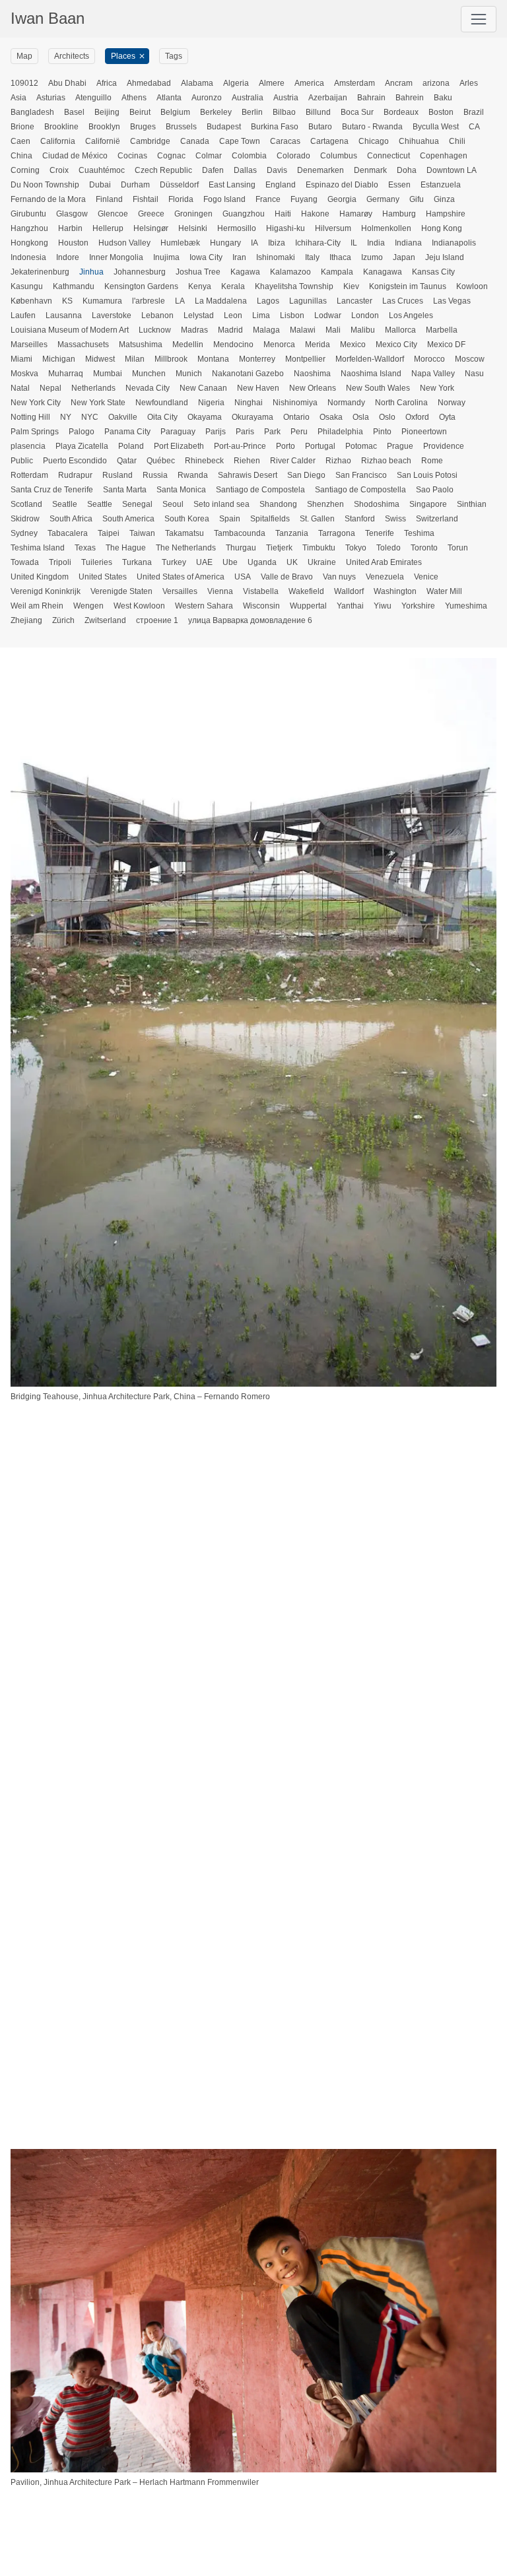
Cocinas (132, 156)
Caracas (285, 141)
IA (254, 243)
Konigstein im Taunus (408, 286)
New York (437, 388)
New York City (36, 403)
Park (272, 432)
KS (67, 301)
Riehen (247, 461)
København (31, 301)
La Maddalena (221, 301)
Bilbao (284, 112)
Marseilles (29, 345)
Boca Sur (357, 112)
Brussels (181, 127)
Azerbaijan (328, 98)
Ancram (399, 83)
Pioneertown (424, 432)
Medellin (188, 345)
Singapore (428, 504)
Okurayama (253, 417)
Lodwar (328, 315)
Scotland (26, 504)
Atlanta (169, 98)
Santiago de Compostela (260, 490)
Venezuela (385, 577)
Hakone (315, 214)
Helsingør (151, 228)
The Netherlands (186, 548)
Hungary (225, 243)
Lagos (268, 301)
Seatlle (65, 504)
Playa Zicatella (82, 446)
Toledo (389, 548)
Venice (426, 577)
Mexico (353, 345)
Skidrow (25, 519)
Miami (21, 359)
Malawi (303, 330)
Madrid (230, 330)
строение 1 (157, 620)
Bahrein (410, 98)
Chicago (374, 141)
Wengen (88, 606)
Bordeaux (401, 112)
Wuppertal (308, 606)
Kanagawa (383, 272)
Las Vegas (452, 301)
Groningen (193, 214)
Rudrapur (75, 475)
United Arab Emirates (384, 562)
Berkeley (216, 112)
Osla (361, 417)
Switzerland (437, 519)
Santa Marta (125, 490)
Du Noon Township (45, 185)
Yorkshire (418, 606)
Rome (432, 461)
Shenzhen (325, 504)
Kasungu (27, 286)
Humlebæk (180, 243)
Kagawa (245, 272)
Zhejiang (26, 620)
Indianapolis (454, 243)
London (365, 315)
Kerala (233, 286)
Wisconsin (261, 606)
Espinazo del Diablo (342, 185)
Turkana (137, 562)
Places (123, 56)
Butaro (320, 127)
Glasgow (72, 214)
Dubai (100, 185)
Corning (25, 170)
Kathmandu (74, 286)
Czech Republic (163, 170)
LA (180, 301)
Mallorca (400, 330)
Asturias (51, 98)
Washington (395, 591)
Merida (318, 345)
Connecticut (389, 156)
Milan (135, 359)
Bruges (143, 127)
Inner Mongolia (116, 257)
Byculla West (436, 127)
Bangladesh (32, 112)
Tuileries (97, 562)
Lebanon (157, 315)
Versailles (180, 591)
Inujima (166, 257)
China (21, 156)
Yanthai (350, 606)
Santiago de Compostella (360, 490)
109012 (24, 83)
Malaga (266, 330)
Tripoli (60, 562)
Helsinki (193, 228)
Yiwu (383, 606)
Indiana (408, 243)
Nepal (51, 388)
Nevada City (148, 388)
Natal (20, 388)
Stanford (360, 519)
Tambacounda (240, 533)
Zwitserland (105, 620)
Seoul (173, 504)
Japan (404, 257)
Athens (134, 98)
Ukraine (322, 562)
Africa (107, 83)
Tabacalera (68, 533)
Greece (151, 214)
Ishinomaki (276, 257)
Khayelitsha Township (294, 286)
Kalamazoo (290, 272)
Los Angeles (411, 315)
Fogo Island (224, 199)
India (376, 243)
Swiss (395, 519)
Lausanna (64, 315)
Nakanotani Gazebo (248, 374)
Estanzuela (441, 185)
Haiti (283, 214)
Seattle (100, 504)
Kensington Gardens (141, 286)
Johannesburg (140, 272)
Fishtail (146, 199)
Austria (286, 98)
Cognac (171, 156)
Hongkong (29, 243)
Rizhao (338, 461)
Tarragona (337, 533)
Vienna (220, 591)
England (281, 185)
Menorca (279, 345)
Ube (230, 562)
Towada (25, 562)
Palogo (82, 432)
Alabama (197, 83)
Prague (400, 446)
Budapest (224, 127)
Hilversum (333, 228)
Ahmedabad (149, 83)
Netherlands (93, 388)
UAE (204, 562)
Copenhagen (444, 156)
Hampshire (446, 214)
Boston (441, 112)
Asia (18, 98)
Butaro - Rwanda (372, 127)
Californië (103, 141)
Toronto (424, 548)
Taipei (109, 533)
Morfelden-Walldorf (370, 359)
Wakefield (306, 591)
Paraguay (178, 432)
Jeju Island (445, 257)
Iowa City (206, 257)
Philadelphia (340, 432)
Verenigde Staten (121, 591)
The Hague (126, 548)
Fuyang (304, 199)
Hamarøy (356, 214)
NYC (90, 417)
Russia (155, 475)
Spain (230, 519)
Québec (161, 461)
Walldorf (349, 591)
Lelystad (199, 315)
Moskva (24, 374)
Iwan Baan (48, 18)
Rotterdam (29, 475)
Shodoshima (377, 504)
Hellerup (108, 228)
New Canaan (203, 388)
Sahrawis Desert (248, 475)
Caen (20, 141)
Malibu (363, 330)
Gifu (417, 199)
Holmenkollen (386, 228)
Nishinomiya (295, 403)
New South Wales (378, 388)
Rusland (118, 475)
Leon (233, 315)
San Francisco (361, 475)
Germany (383, 199)
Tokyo (356, 548)
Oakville (123, 417)
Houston (73, 243)
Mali (333, 330)
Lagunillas (308, 301)
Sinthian (472, 504)
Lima (261, 315)
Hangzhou (29, 228)
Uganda (262, 562)
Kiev (351, 286)
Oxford (417, 417)
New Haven (258, 388)
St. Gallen (317, 519)
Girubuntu (28, 214)
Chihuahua (419, 141)
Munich (189, 374)
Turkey (174, 562)
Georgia (342, 199)
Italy (312, 257)
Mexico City (396, 345)
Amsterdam (355, 83)
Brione (22, 127)
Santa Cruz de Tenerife (52, 490)
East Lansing (232, 185)
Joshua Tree (198, 272)
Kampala (337, 272)
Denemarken (321, 170)
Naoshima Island (371, 374)
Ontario (296, 417)
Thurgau (241, 548)
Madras (194, 330)
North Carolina (401, 403)
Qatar (127, 461)
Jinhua (91, 272)
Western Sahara (204, 606)
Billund (318, 112)
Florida (181, 199)
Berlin (252, 112)
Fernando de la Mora (48, 199)
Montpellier (305, 359)
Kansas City (433, 272)
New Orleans (313, 388)
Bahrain (371, 98)
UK (292, 562)
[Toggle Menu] (479, 19)
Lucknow (155, 330)
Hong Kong (442, 228)
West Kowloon (139, 606)
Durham (135, 185)
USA (243, 577)
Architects (72, 56)
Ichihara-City (318, 243)
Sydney (24, 533)
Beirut (140, 112)
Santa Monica (181, 490)
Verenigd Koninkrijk (46, 591)
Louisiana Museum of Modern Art (70, 330)
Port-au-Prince (240, 446)
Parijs (216, 432)
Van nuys (339, 577)
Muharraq (66, 374)
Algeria (236, 83)
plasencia (28, 446)
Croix (59, 170)
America (309, 83)
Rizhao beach (386, 461)
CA (474, 127)
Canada (195, 141)
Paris (245, 432)
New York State (98, 403)
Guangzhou (244, 214)
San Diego (306, 475)
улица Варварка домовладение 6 (250, 620)
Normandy (346, 403)
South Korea (187, 519)
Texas (85, 548)
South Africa (71, 519)
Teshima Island (38, 548)
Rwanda (193, 475)
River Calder (293, 461)
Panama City (127, 432)
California (58, 141)
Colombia (249, 156)
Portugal (320, 446)
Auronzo (207, 98)
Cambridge (150, 141)
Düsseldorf (179, 185)
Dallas (245, 170)
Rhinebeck (204, 461)
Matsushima (141, 345)
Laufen (23, 315)
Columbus (339, 156)
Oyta (447, 417)
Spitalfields (270, 519)
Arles (469, 83)
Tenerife (380, 533)
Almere (272, 83)
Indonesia (28, 257)
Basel (74, 112)
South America (128, 519)
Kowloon (472, 286)
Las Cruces (403, 301)
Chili (457, 141)
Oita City (162, 417)
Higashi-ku (286, 228)
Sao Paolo (435, 490)
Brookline (61, 127)
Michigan (59, 359)
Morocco (429, 359)
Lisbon (292, 315)
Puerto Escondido (75, 461)
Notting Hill (30, 417)
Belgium (175, 112)
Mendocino (233, 345)
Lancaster (355, 301)
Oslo (387, 417)
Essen (399, 185)
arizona (436, 83)
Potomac (361, 446)
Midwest (100, 359)
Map (24, 56)
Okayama (205, 417)
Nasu (474, 374)
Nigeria (211, 403)
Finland (109, 199)
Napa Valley (433, 374)
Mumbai (108, 374)
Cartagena (329, 141)
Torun (458, 548)
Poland (131, 446)
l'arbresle (149, 301)
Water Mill (444, 591)
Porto (286, 446)
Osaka (331, 417)
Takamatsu (185, 533)
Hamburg (399, 214)
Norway (452, 403)
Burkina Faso (275, 127)
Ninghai (249, 403)
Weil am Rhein (37, 606)
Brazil (474, 112)
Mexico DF (446, 345)
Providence (444, 446)
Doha (407, 170)
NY (66, 417)
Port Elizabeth (179, 446)
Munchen (149, 374)
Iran (239, 257)
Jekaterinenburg (40, 272)
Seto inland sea (221, 504)
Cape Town (240, 141)
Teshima (419, 533)
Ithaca (340, 257)
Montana (213, 359)
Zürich (63, 620)
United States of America (181, 577)
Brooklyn (104, 127)
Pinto (382, 432)
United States (103, 577)
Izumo (372, 257)
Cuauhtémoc (102, 170)
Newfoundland (162, 403)
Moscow (470, 359)
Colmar (209, 156)
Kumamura (102, 301)
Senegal (137, 504)
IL (354, 243)
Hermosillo (237, 228)
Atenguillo (93, 98)
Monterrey (257, 359)
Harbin (70, 228)
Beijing (107, 112)
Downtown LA (452, 170)
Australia (248, 98)
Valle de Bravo (287, 577)
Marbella (442, 330)
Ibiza (277, 243)
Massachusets (83, 345)
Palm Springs (35, 432)
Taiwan (142, 533)
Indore (68, 257)
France (268, 199)
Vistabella (261, 591)
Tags (174, 56)
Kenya (200, 286)
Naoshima (312, 374)
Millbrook (171, 359)
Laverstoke (112, 315)
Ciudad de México (75, 156)
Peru (299, 432)
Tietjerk (279, 548)
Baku (443, 98)
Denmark (370, 170)
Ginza (444, 199)
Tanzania (292, 533)
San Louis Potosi (427, 475)
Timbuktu (319, 548)
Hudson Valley (124, 243)
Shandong (278, 504)
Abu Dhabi (67, 83)
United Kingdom (40, 577)
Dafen (213, 170)
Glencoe (113, 214)
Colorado (293, 156)
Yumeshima (466, 606)
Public (22, 461)
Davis (277, 170)
